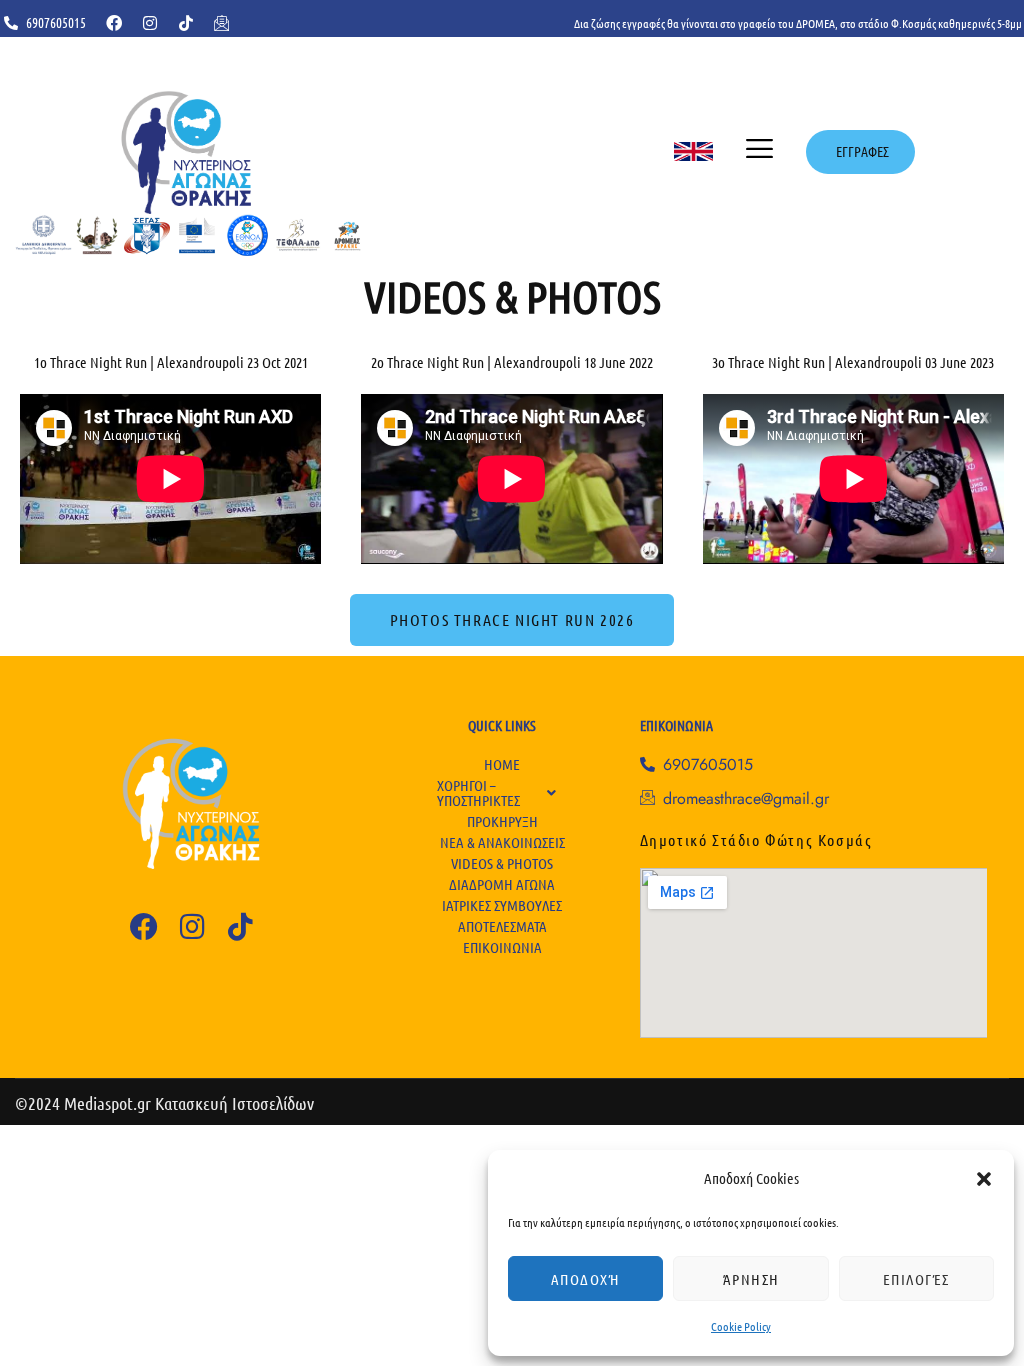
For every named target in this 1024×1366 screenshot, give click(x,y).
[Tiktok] (186, 23)
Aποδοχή (586, 1279)
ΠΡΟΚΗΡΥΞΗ (502, 821)
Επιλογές (916, 1279)
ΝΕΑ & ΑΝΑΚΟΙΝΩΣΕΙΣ (502, 842)
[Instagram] (150, 23)
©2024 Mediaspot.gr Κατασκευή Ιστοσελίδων (164, 1103)
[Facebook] (114, 23)
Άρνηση (751, 1279)
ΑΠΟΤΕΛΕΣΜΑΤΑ (502, 926)
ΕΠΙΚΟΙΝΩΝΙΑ (502, 947)
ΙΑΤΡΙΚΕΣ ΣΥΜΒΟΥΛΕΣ (502, 905)
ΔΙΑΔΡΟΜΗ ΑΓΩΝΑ (502, 884)
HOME (502, 764)
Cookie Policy (741, 1326)
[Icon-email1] (222, 23)
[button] (984, 1179)
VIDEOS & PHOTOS (502, 863)
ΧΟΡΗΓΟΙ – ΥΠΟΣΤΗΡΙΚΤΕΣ (478, 792)
